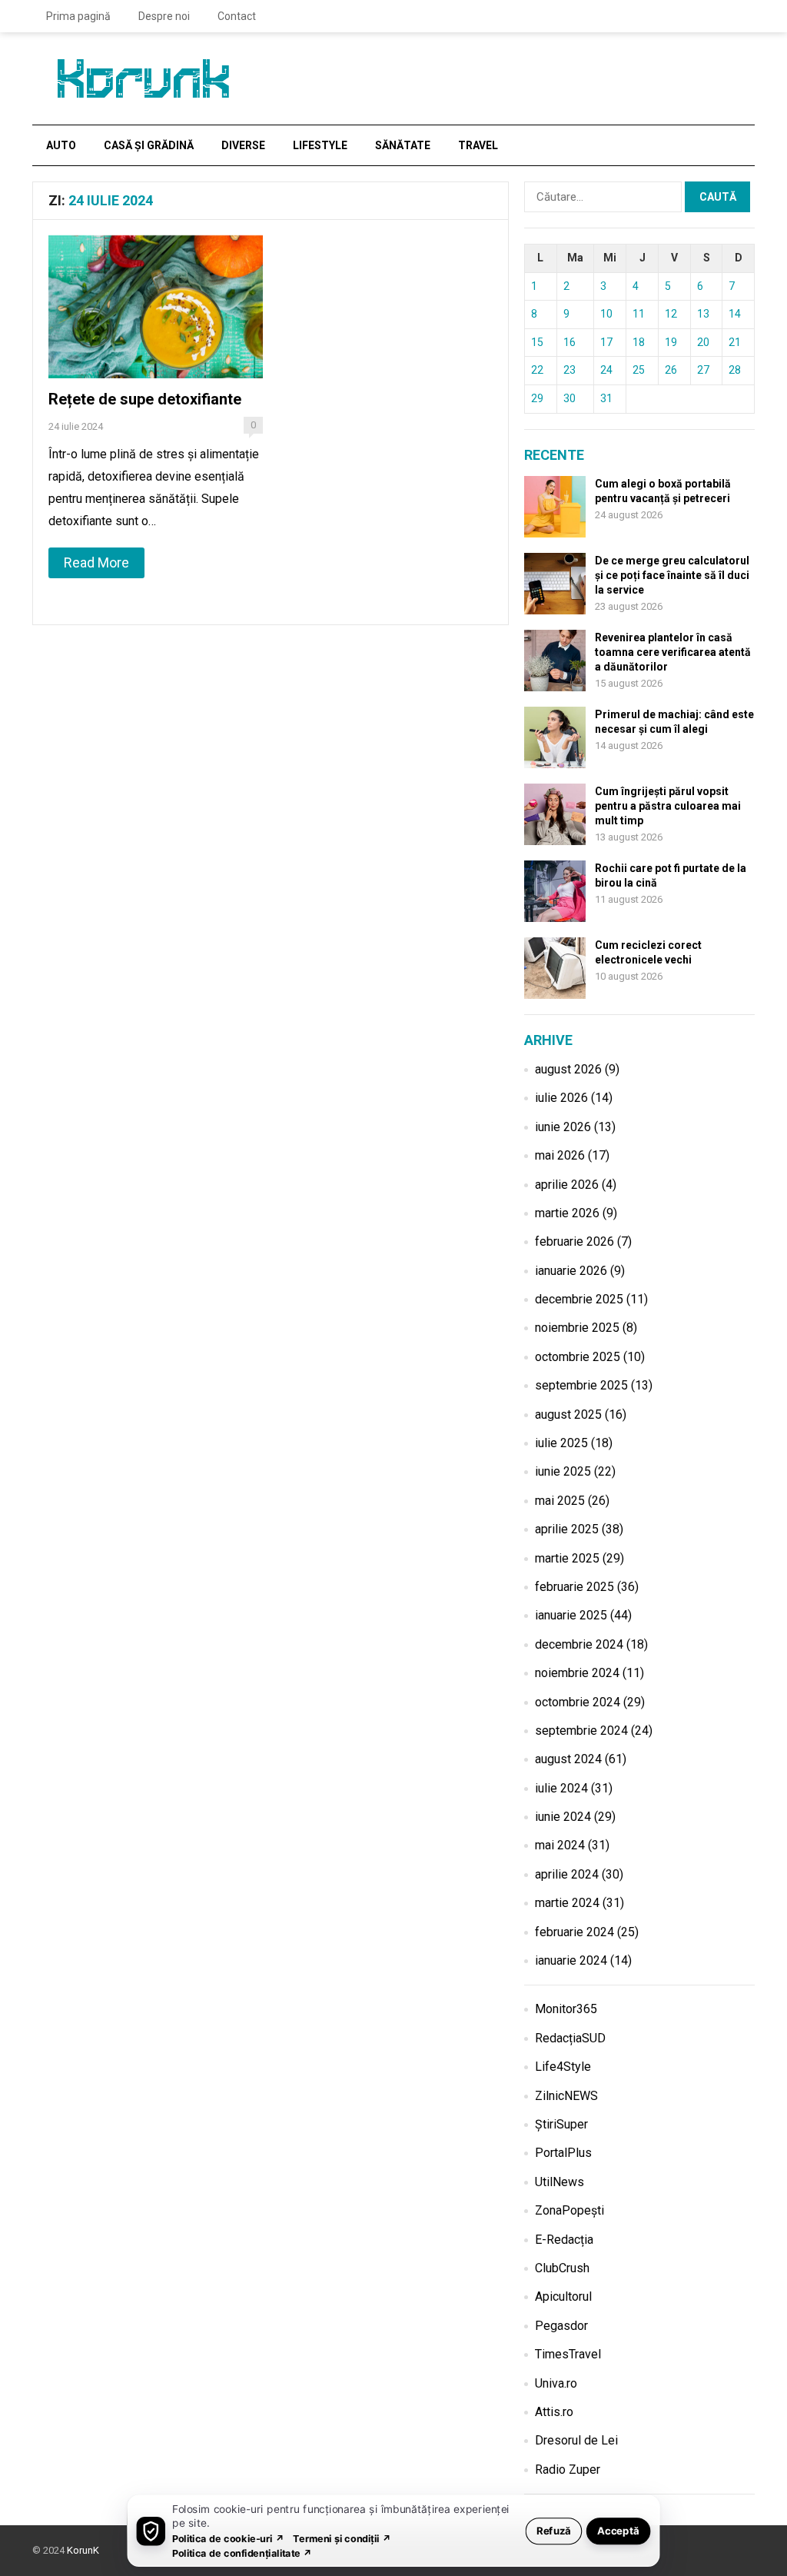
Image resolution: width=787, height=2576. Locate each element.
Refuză (554, 2530)
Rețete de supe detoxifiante (145, 399)
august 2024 (568, 1759)
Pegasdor (561, 2326)
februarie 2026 (574, 1241)
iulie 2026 (561, 1098)
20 (703, 342)
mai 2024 (560, 1845)
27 (703, 370)
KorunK (83, 2550)
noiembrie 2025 (577, 1328)
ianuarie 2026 (571, 1271)
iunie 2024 (563, 1817)
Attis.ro (554, 2412)
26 (671, 370)
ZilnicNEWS (566, 2096)
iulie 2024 (561, 1788)
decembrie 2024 (579, 1644)
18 (639, 342)
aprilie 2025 (567, 1529)
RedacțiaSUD (570, 2038)
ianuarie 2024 (571, 1960)
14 (735, 314)
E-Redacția (564, 2240)
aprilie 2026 (567, 1185)
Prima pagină (78, 16)
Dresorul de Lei (576, 2440)
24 (606, 370)
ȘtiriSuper (561, 2124)
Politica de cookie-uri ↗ (228, 2538)
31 (606, 398)
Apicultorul (563, 2296)
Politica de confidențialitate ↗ (242, 2553)
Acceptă (618, 2530)
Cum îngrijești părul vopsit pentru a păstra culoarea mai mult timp (668, 806)
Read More (96, 562)
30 (569, 398)
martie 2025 (567, 1558)
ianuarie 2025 (571, 1615)
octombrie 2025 (578, 1357)
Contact (237, 16)
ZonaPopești (569, 2210)
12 (671, 314)
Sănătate (403, 145)
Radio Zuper (568, 2469)
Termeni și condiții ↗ (342, 2538)
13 (703, 314)
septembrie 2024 (581, 1731)
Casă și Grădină (149, 145)
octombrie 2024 (578, 1702)
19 (671, 342)
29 (537, 398)
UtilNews (560, 2182)
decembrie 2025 (579, 1299)
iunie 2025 (563, 1471)
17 (606, 342)
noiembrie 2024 (577, 1673)
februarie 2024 (574, 1932)
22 (537, 370)
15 (537, 342)
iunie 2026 (563, 1127)
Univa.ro (556, 2383)
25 (639, 370)
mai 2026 (560, 1155)
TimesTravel (568, 2354)
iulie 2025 (561, 1443)
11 (639, 314)
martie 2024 (567, 1903)
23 (569, 370)
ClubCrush (562, 2268)
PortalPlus (563, 2153)
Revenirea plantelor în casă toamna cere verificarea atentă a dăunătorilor (673, 652)
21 (735, 342)
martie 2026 (567, 1213)
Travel (478, 145)
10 (606, 314)
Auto (61, 145)
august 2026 (568, 1069)
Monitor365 (566, 2009)
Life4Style (563, 2067)
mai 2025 (560, 1501)
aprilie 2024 (567, 1874)
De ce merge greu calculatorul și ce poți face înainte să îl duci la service (672, 575)
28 (735, 370)
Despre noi (164, 16)
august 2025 (568, 1414)
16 (569, 342)
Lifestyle (320, 145)
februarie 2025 (574, 1587)
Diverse (243, 145)
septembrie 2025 (581, 1385)
